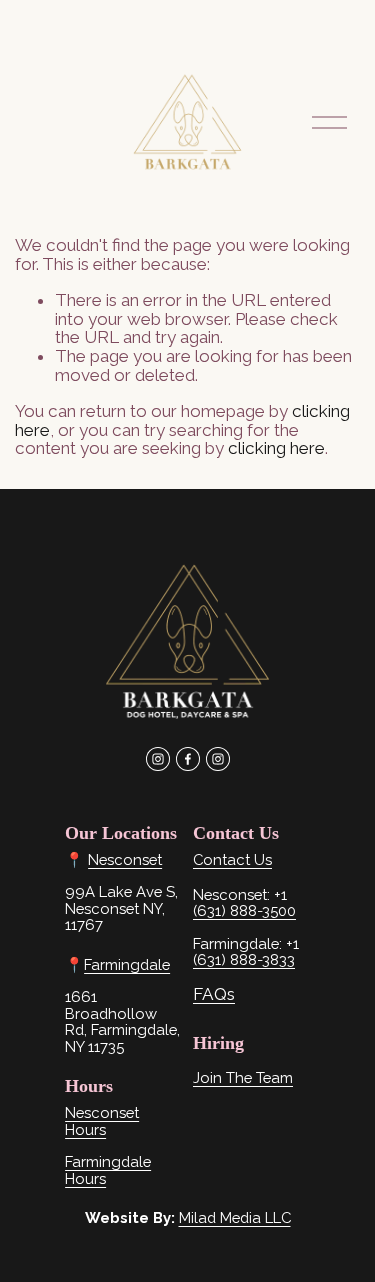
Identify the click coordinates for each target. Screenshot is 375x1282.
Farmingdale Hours (108, 1170)
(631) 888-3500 (244, 911)
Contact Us (232, 860)
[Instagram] (158, 759)
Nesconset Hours (102, 1121)
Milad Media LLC (235, 1218)
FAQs (214, 994)
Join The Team (243, 1078)
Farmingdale (127, 965)
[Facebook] (188, 759)
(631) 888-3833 (244, 960)
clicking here (276, 448)
